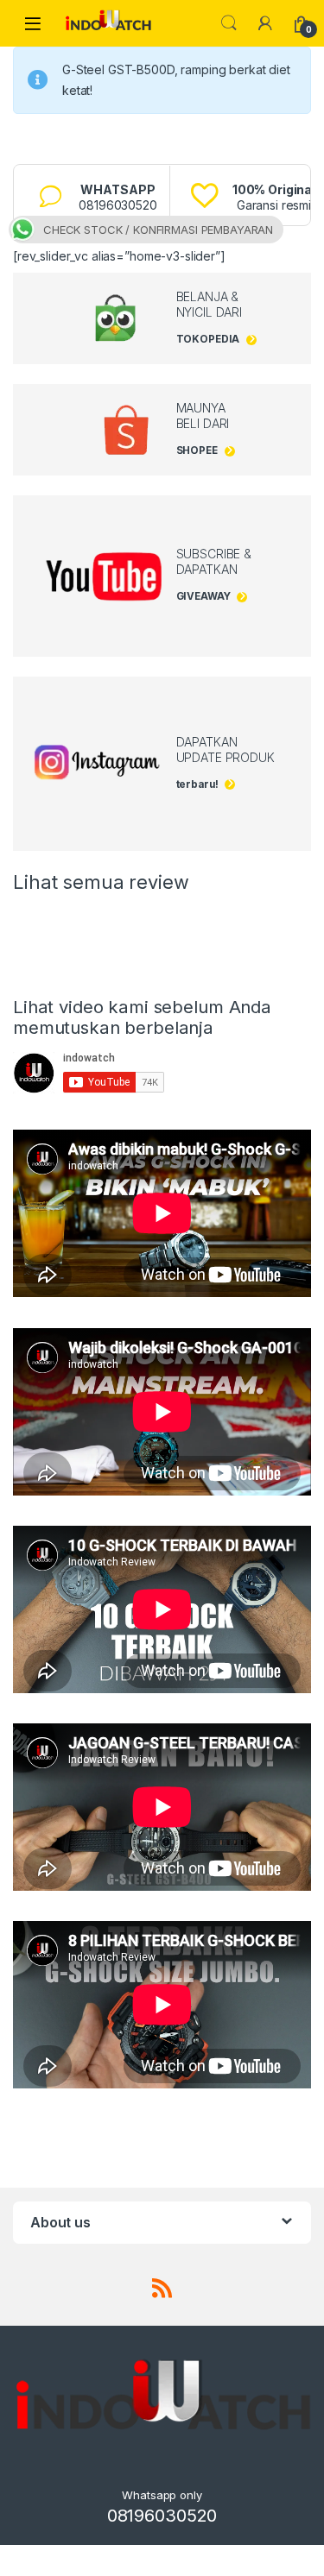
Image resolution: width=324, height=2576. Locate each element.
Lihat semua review (101, 882)
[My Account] (265, 23)
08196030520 (118, 197)
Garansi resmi (274, 197)
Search (229, 23)
